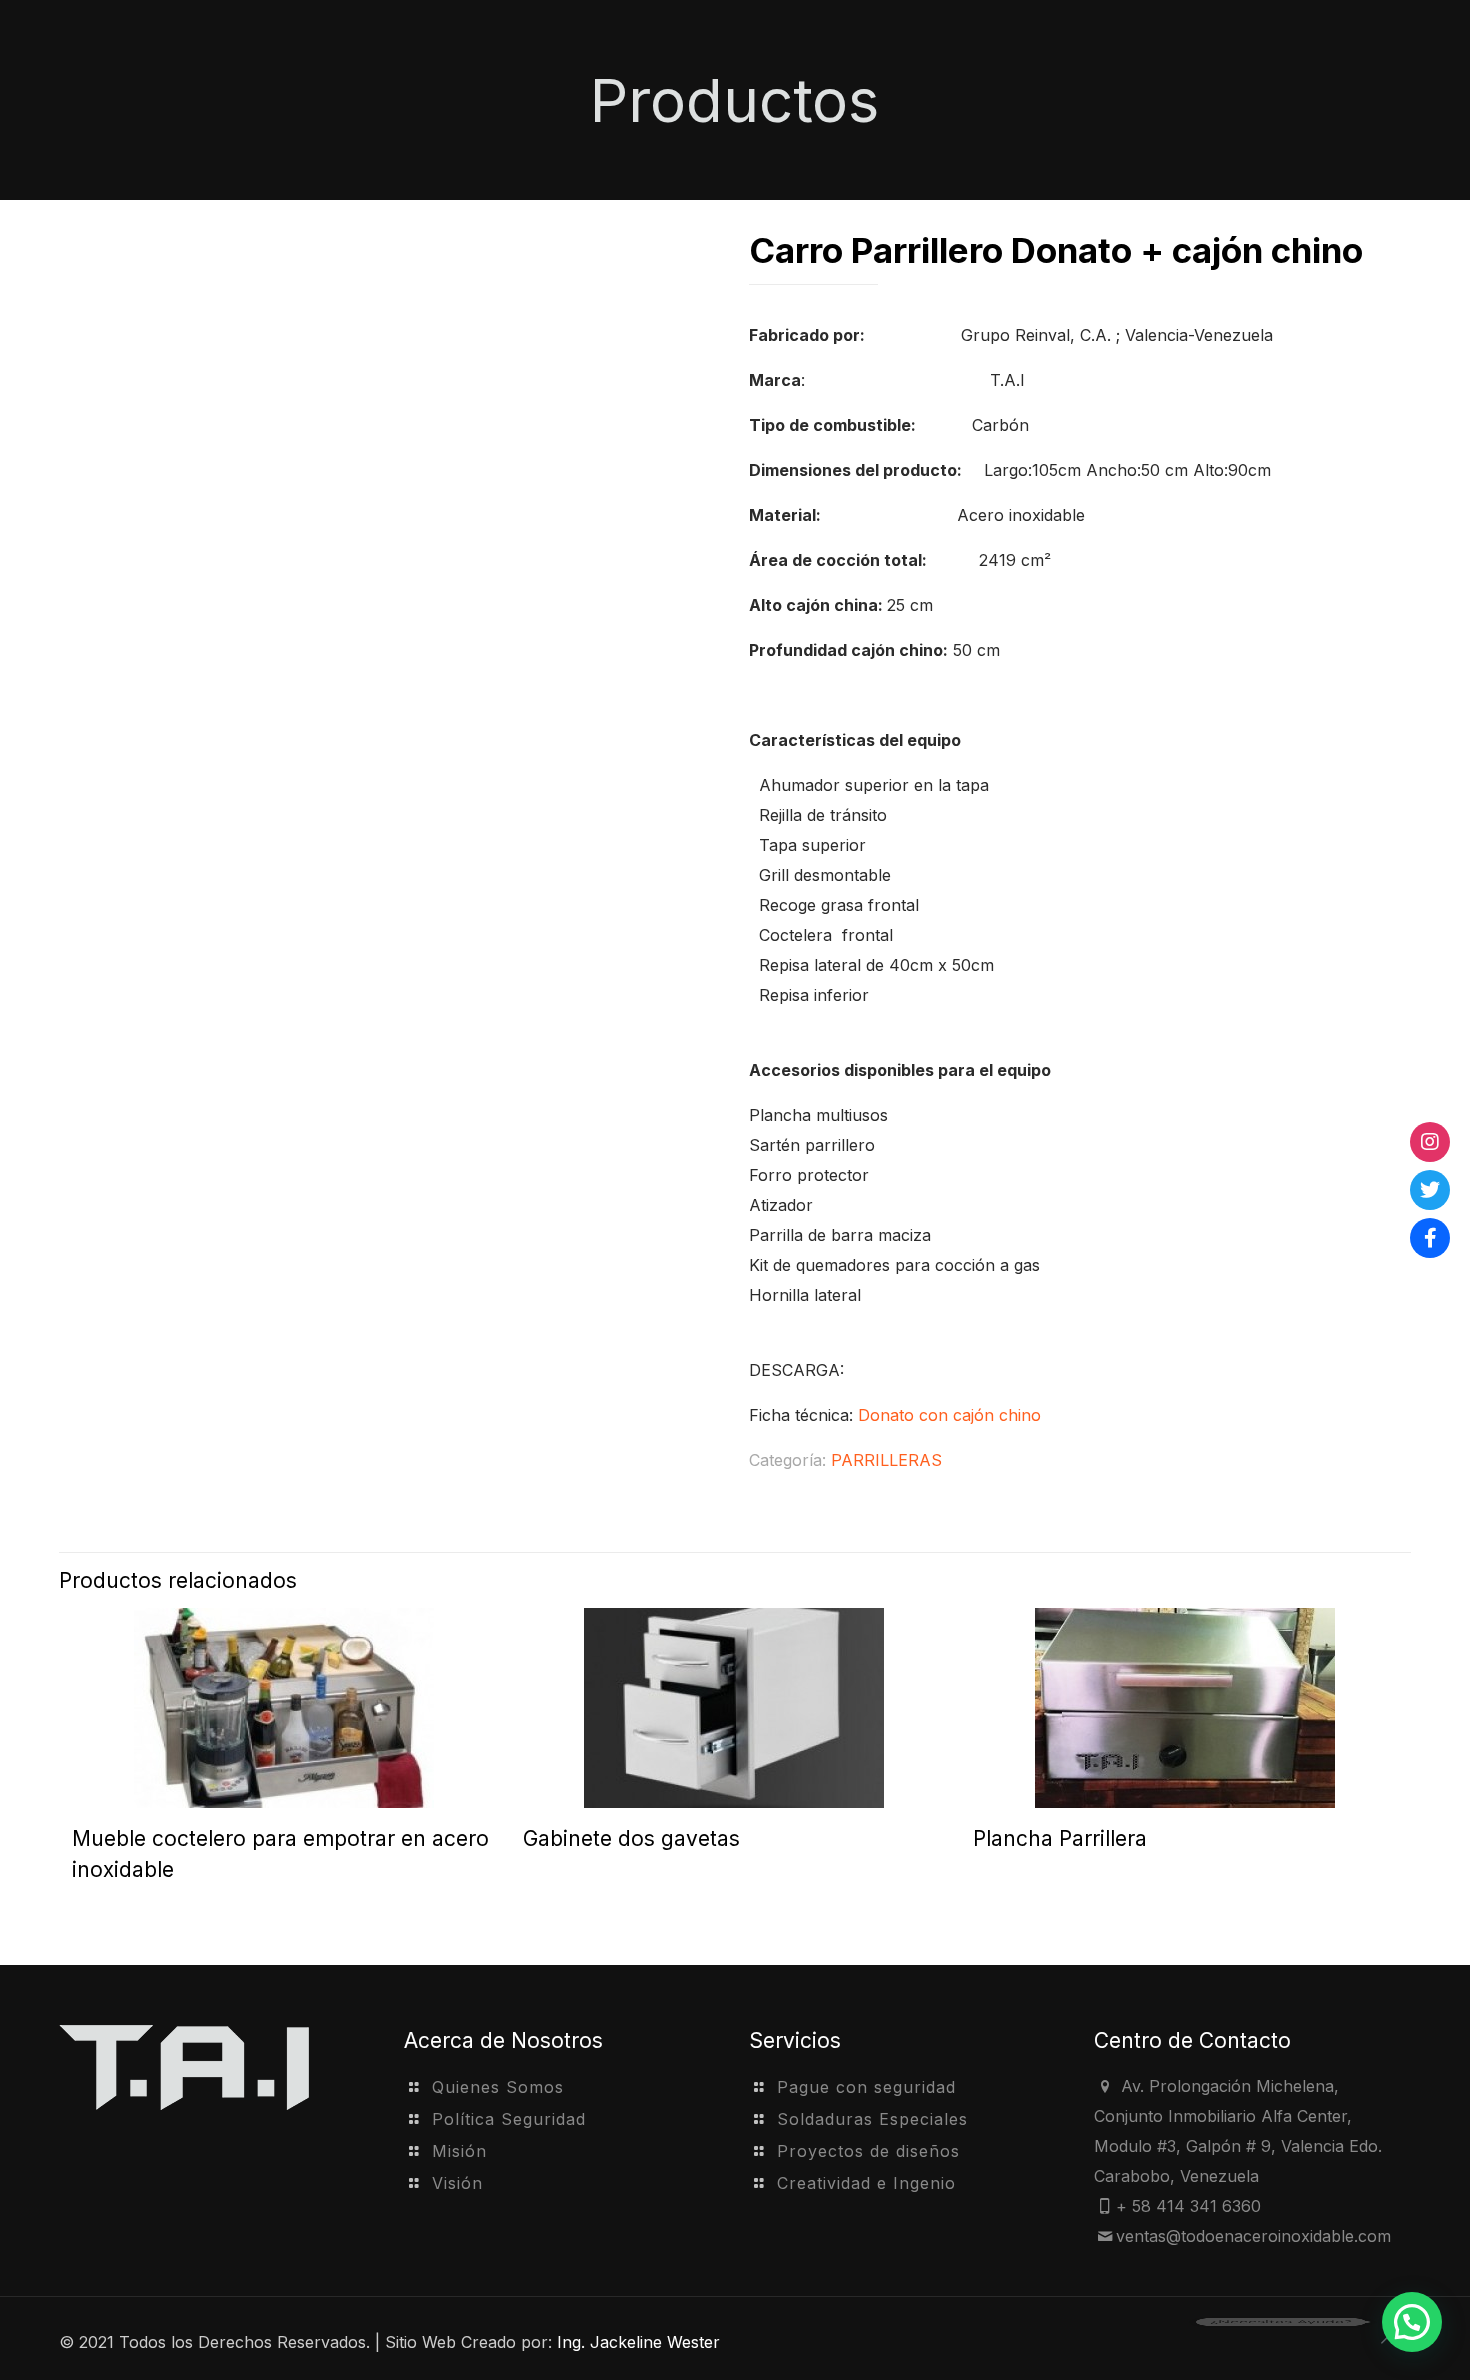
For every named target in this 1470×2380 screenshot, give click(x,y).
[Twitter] (1430, 1190)
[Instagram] (1430, 1142)
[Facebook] (1430, 1238)
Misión (459, 2151)
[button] (1412, 2322)
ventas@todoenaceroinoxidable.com (1253, 2236)
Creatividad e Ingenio (866, 2183)
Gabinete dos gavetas (631, 1838)
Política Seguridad (509, 2119)
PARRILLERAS (886, 1460)
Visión (457, 2183)
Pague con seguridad (866, 2087)
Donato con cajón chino (949, 1415)
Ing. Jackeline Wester (638, 2342)
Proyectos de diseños (868, 2151)
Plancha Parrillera (1060, 1838)
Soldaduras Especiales (872, 2119)
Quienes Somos (498, 2087)
